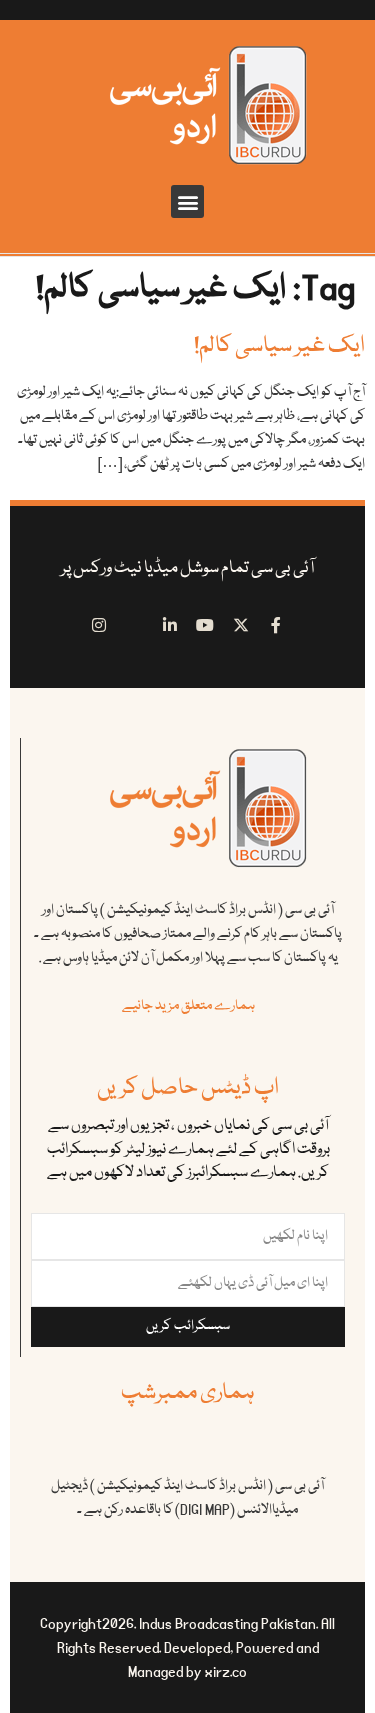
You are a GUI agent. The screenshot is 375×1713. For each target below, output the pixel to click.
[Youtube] (206, 625)
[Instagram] (99, 625)
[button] (187, 201)
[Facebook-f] (277, 625)
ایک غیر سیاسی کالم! (279, 346)
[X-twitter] (241, 625)
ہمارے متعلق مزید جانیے (188, 1006)
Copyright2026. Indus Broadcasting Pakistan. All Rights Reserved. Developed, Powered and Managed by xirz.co (187, 1648)
